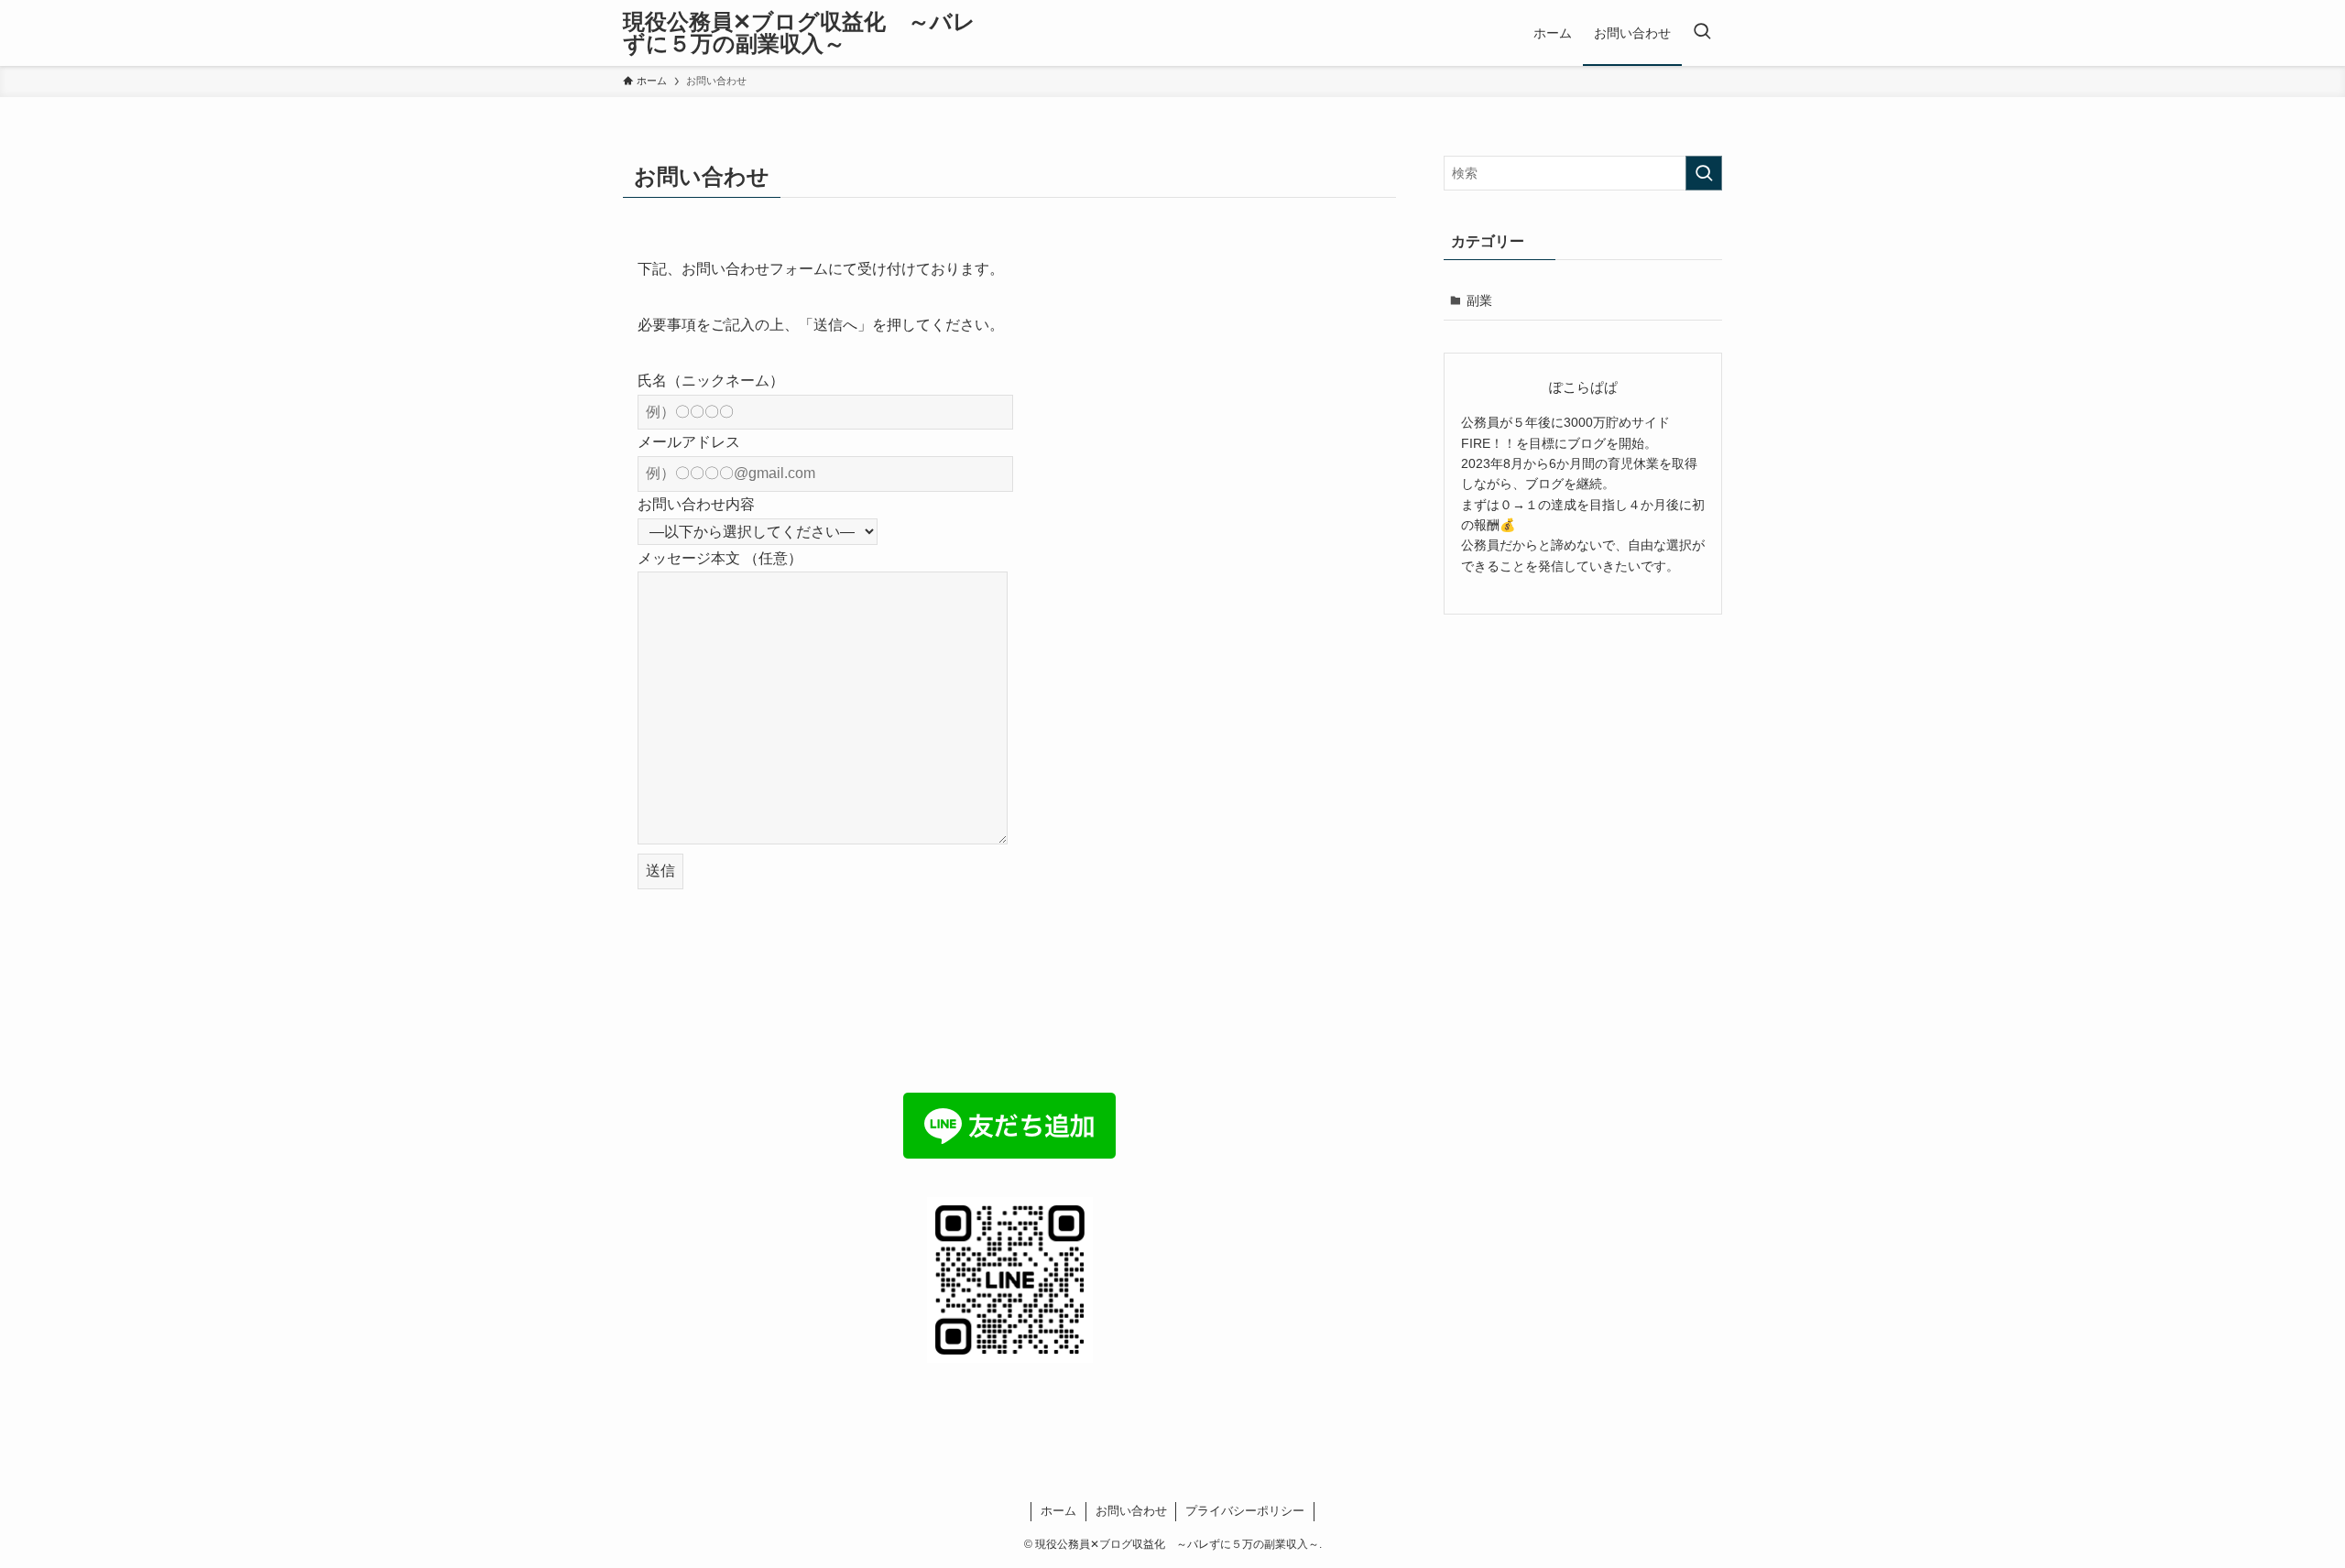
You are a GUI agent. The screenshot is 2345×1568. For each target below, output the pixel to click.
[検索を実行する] (1704, 173)
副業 (1479, 300)
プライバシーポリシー (1245, 1511)
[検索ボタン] (1702, 33)
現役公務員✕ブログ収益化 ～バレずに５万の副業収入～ (799, 33)
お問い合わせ (1131, 1511)
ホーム (1058, 1511)
